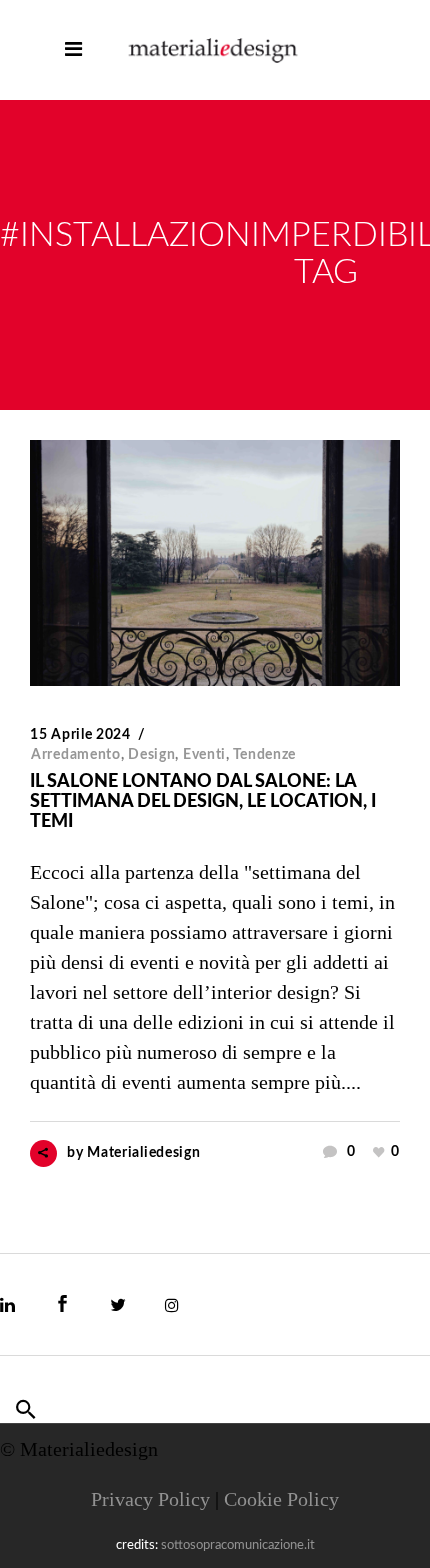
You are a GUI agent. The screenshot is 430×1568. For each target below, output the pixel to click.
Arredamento (76, 755)
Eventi (204, 755)
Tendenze (264, 755)
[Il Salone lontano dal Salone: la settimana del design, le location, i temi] (215, 563)
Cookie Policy (281, 1499)
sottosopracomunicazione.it (238, 1545)
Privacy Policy (150, 1499)
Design (151, 755)
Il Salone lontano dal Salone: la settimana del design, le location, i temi (203, 802)
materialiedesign (143, 1153)
